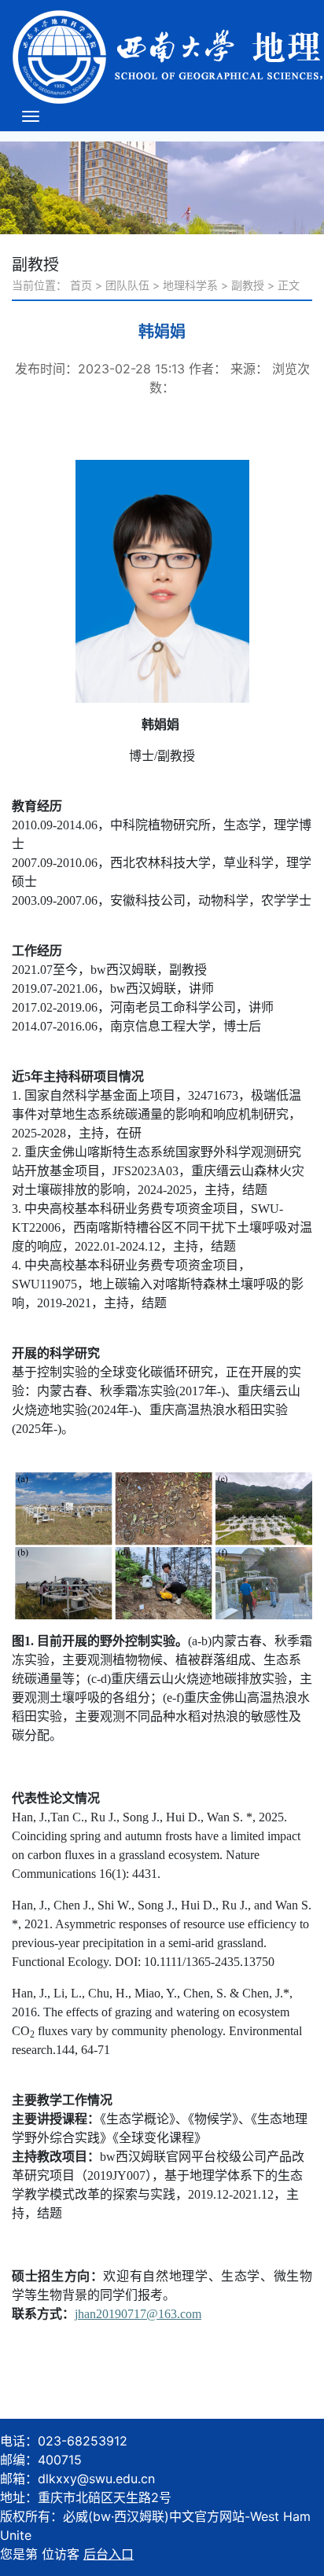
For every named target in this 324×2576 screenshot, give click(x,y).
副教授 (248, 285)
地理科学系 (190, 285)
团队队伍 (127, 285)
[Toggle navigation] (31, 116)
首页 (81, 285)
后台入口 (109, 2554)
